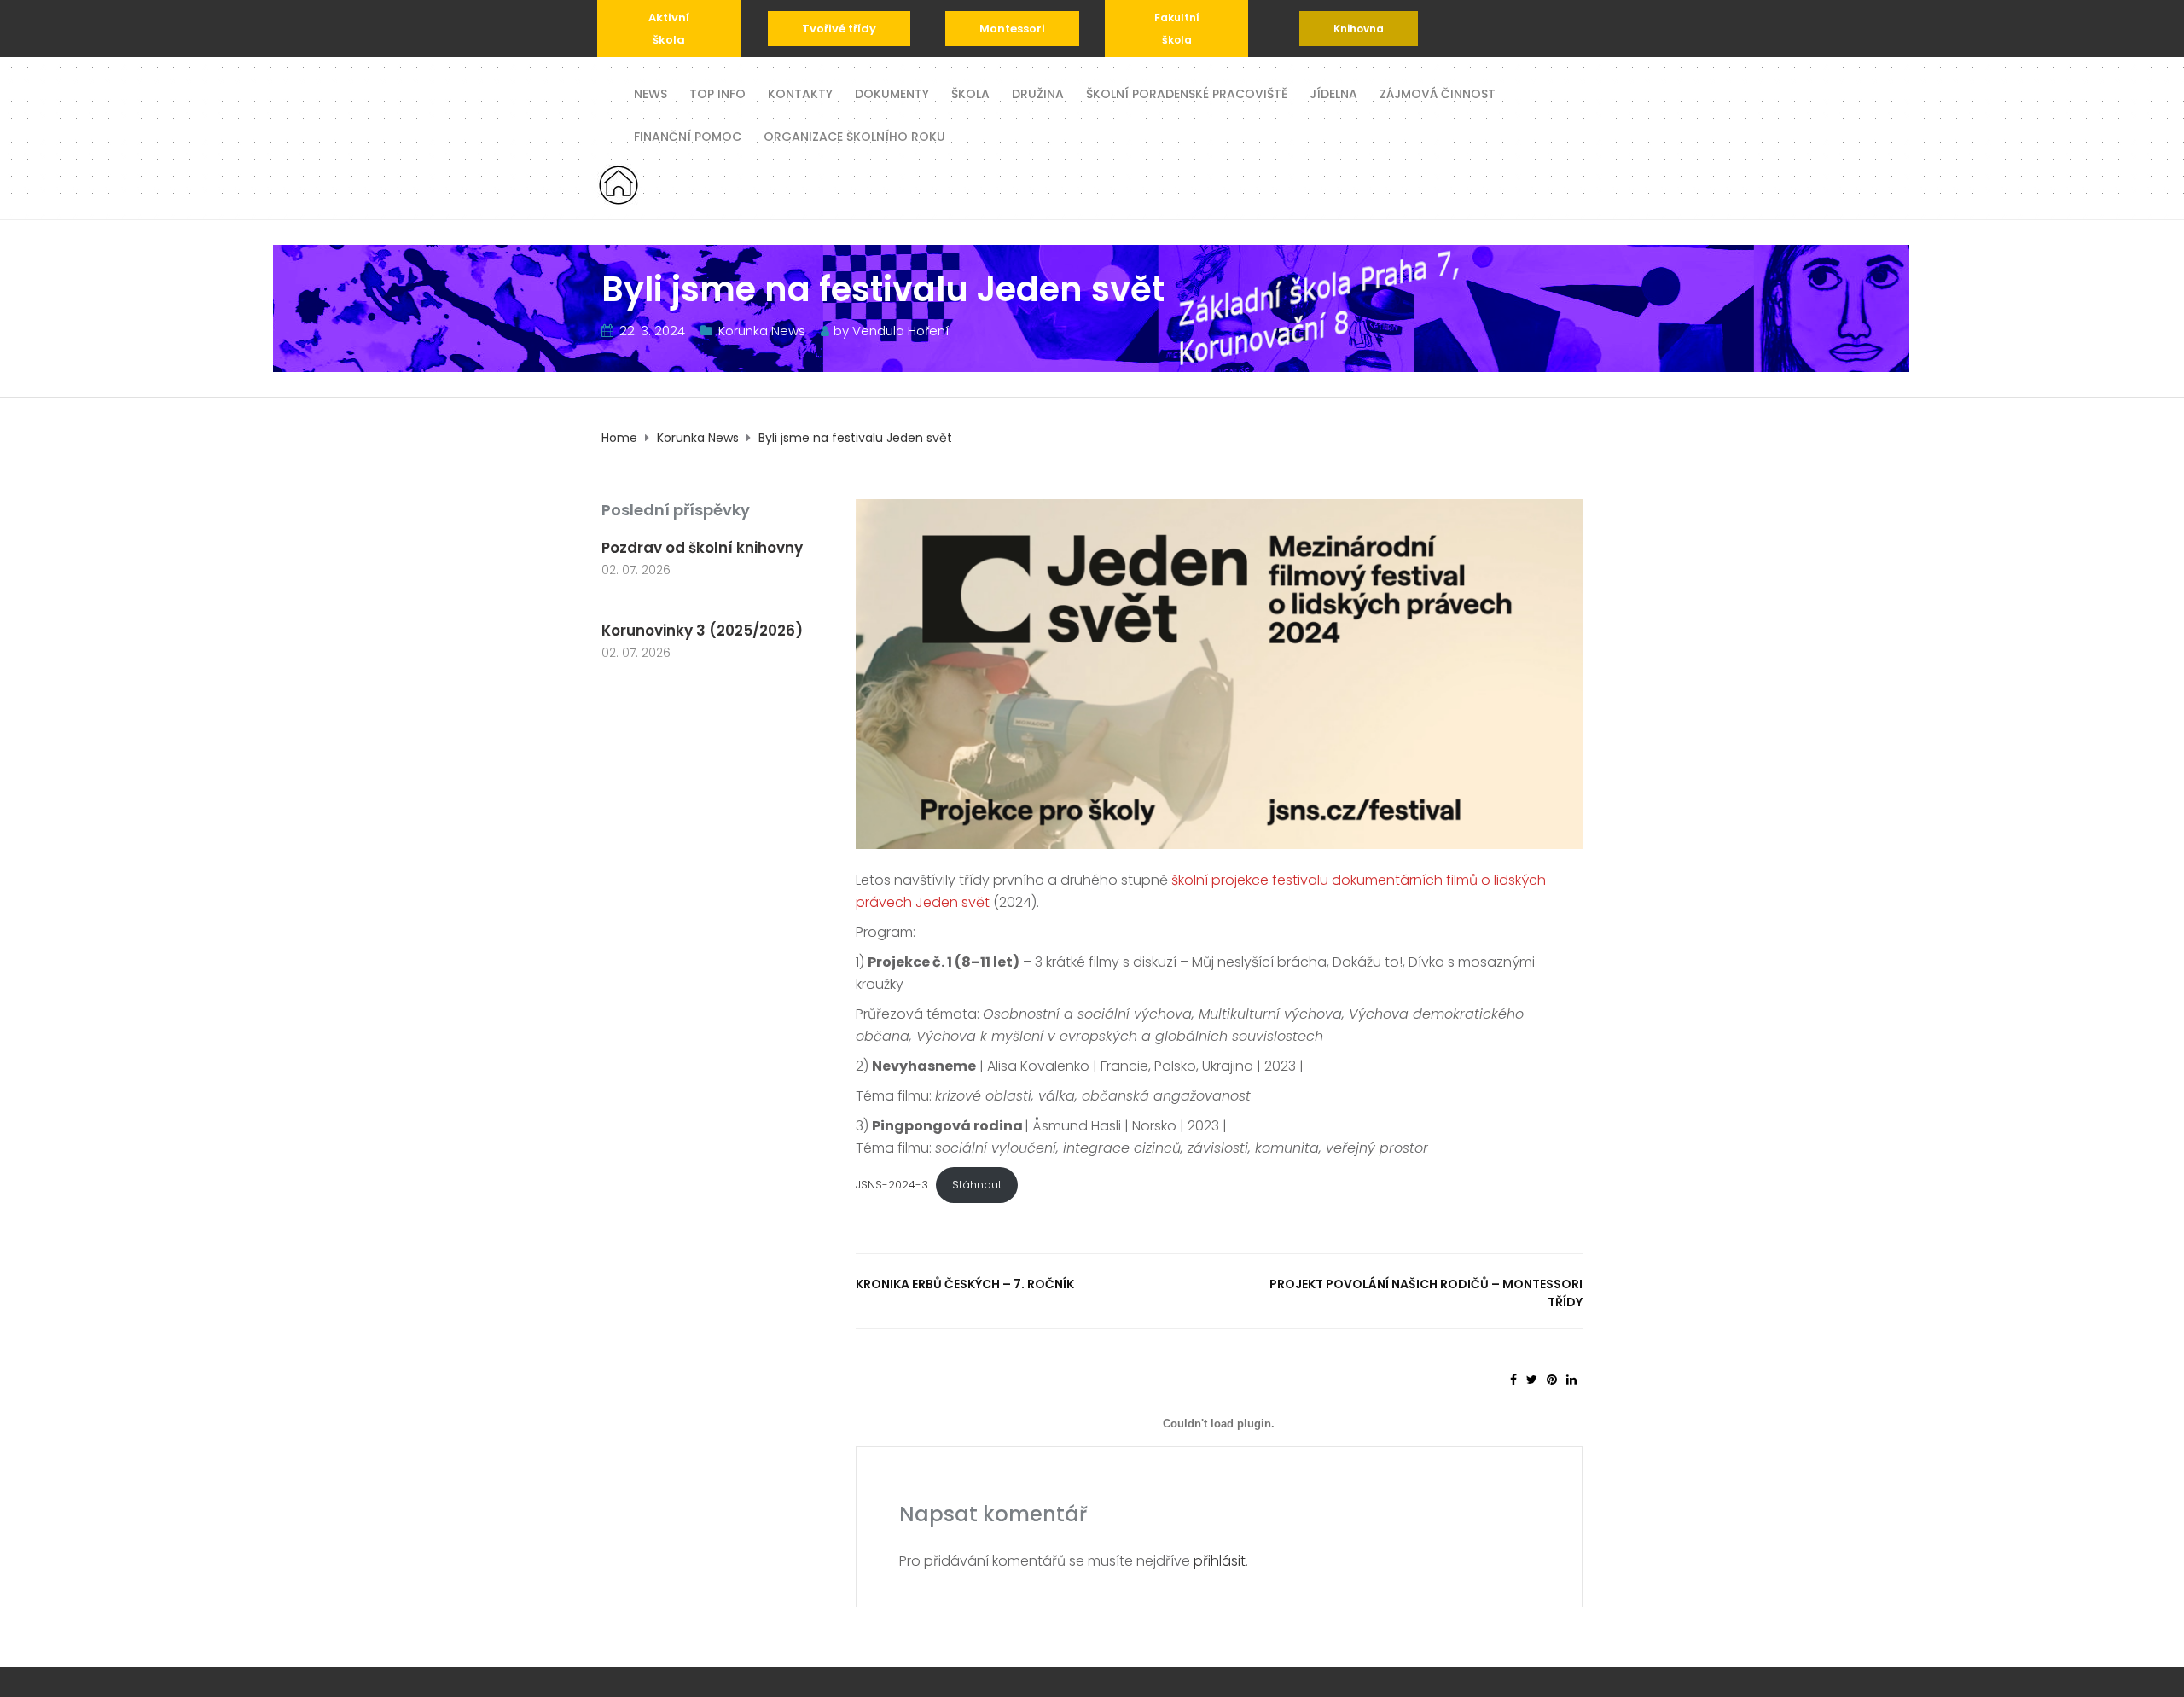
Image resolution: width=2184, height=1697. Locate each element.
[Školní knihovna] (1359, 29)
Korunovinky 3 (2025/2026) (702, 631)
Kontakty (800, 93)
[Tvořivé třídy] (839, 29)
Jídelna (1333, 93)
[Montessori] (1012, 29)
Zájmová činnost (1438, 93)
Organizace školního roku (854, 135)
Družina (1038, 93)
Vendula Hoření (900, 331)
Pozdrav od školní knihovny (702, 548)
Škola (970, 93)
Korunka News (762, 331)
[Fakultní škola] (1176, 29)
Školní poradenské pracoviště (1187, 93)
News (651, 93)
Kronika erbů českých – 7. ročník (965, 1284)
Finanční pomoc (688, 135)
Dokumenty (892, 93)
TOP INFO (717, 93)
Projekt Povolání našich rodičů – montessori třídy (1426, 1293)
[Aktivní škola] (669, 29)
